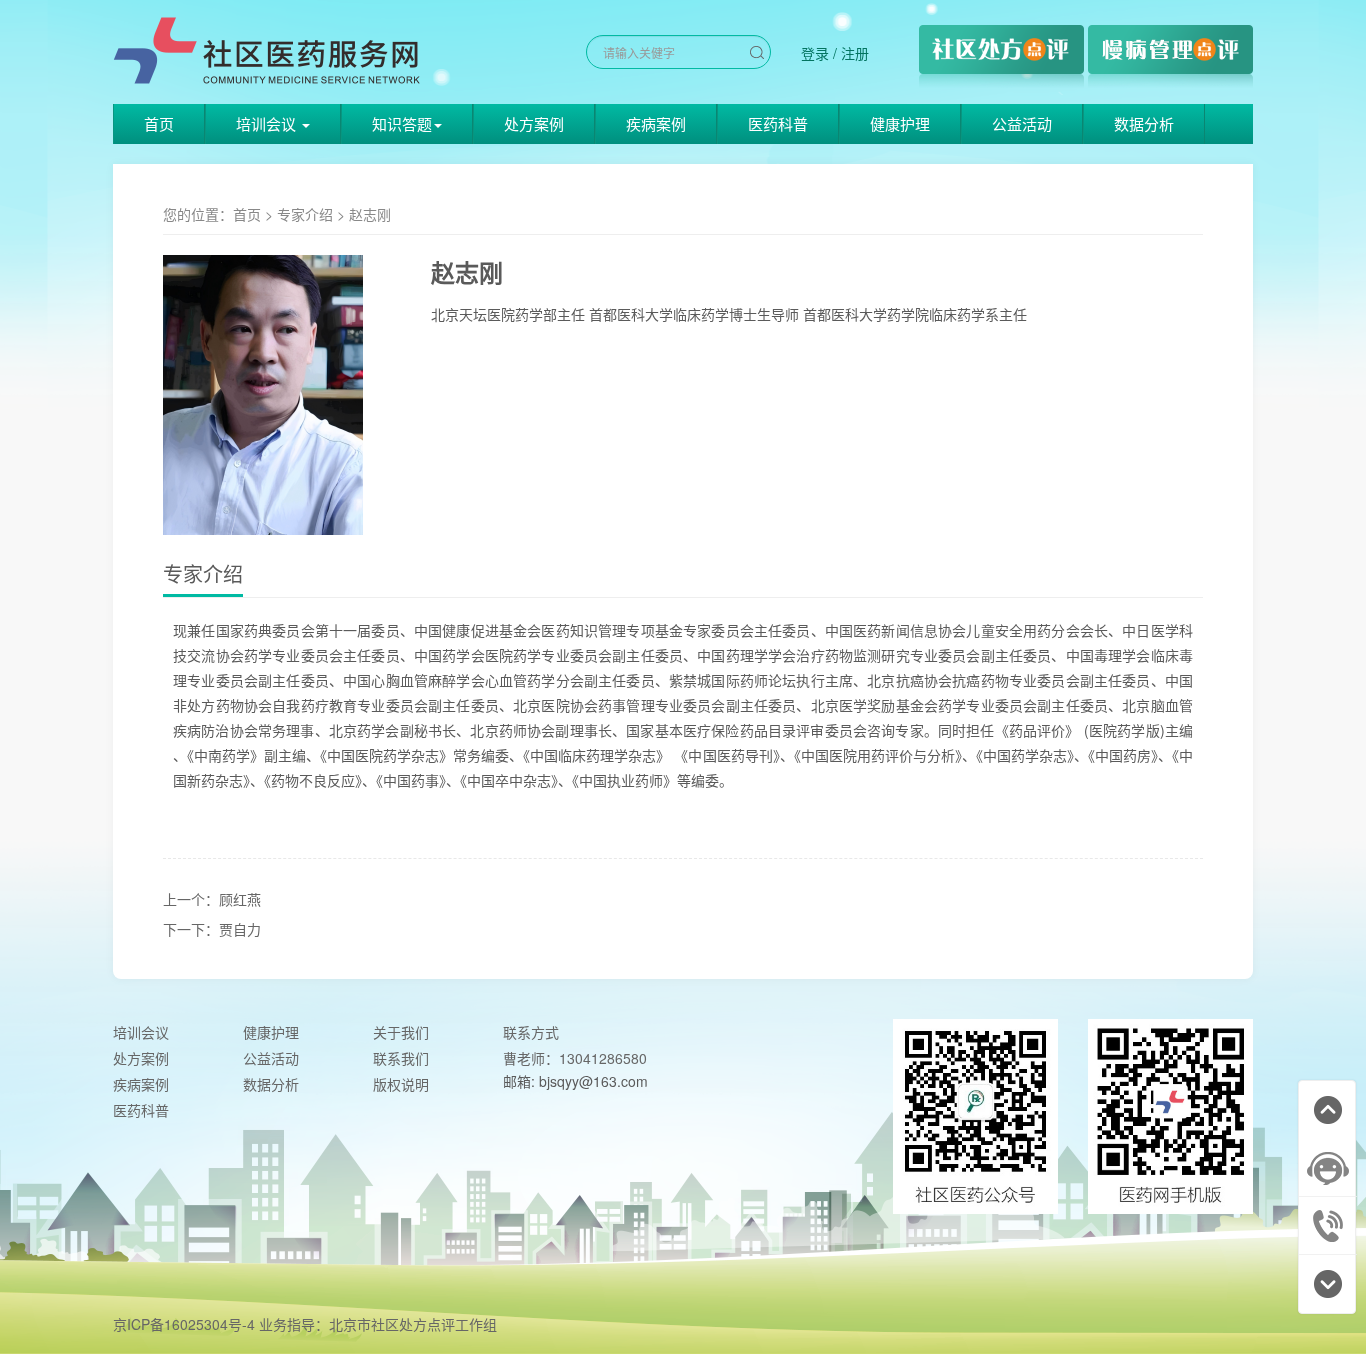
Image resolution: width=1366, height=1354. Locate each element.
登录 (815, 53)
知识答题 (402, 123)
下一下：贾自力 (212, 929)
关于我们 (401, 1032)
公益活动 (1022, 123)
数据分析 (1144, 123)
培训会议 (141, 1032)
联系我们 (401, 1058)
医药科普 (778, 123)
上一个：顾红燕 (212, 899)
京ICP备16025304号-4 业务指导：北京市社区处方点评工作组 (305, 1324)
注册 (855, 53)
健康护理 (900, 123)
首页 (159, 123)
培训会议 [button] (268, 123)
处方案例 (534, 123)
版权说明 (401, 1084)
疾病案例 (656, 123)
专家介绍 (305, 214)
